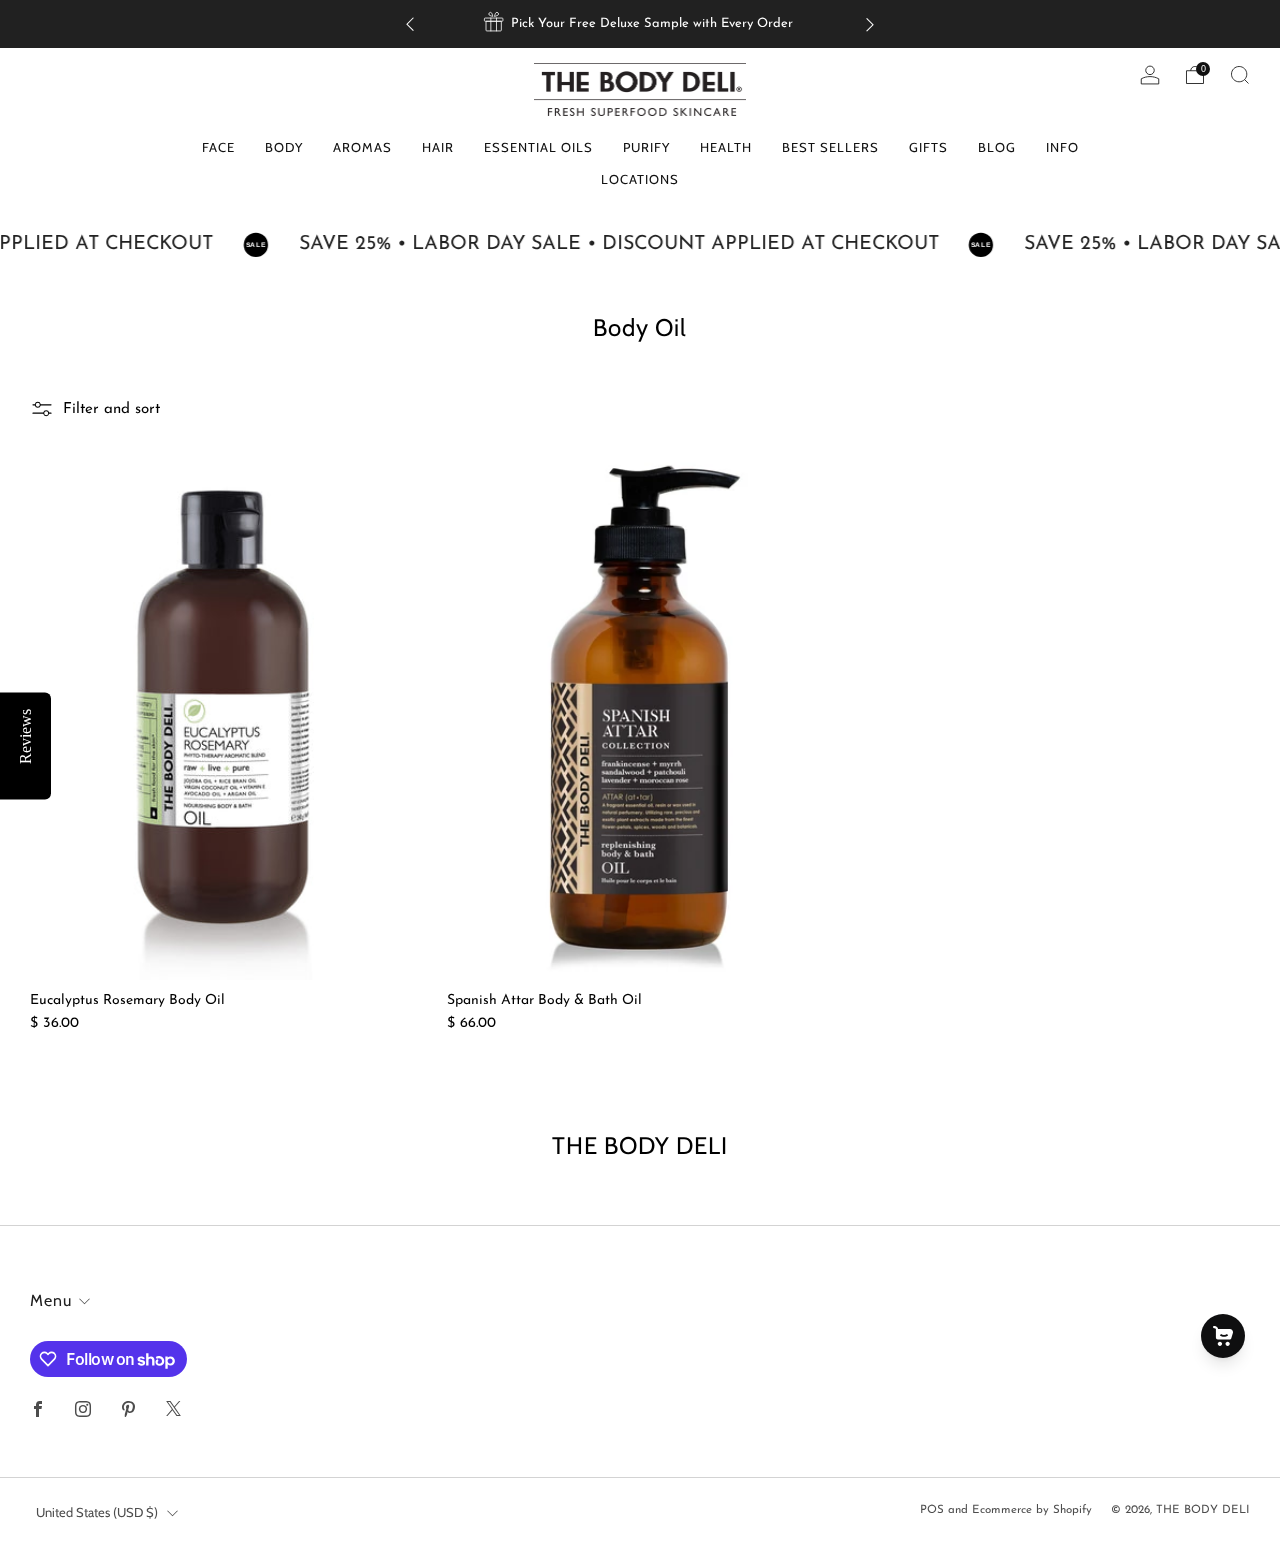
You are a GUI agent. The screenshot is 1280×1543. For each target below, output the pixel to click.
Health (726, 147)
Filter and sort (111, 409)
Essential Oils (538, 147)
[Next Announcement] (870, 24)
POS (932, 1510)
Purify (646, 147)
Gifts (928, 147)
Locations (640, 179)
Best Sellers (830, 147)
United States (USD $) (97, 1512)
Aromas (362, 147)
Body (284, 147)
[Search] (1240, 75)
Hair (438, 147)
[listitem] (640, 24)
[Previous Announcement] (410, 24)
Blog (997, 147)
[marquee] (640, 245)
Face (218, 147)
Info (1062, 147)
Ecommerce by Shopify (1032, 1510)
